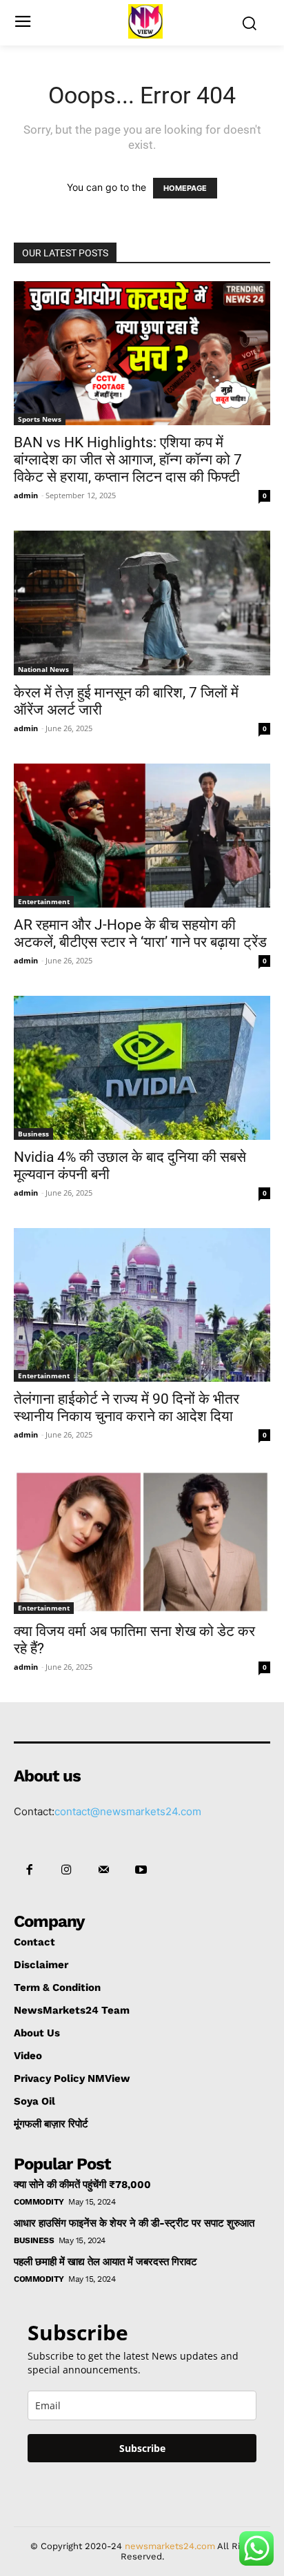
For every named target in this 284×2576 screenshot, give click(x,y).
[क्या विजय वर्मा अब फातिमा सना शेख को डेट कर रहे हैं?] (142, 1542)
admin (26, 495)
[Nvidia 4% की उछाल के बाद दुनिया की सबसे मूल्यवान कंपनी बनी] (142, 1068)
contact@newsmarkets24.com (128, 1811)
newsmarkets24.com (170, 2546)
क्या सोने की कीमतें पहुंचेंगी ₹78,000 (82, 2185)
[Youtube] (141, 1870)
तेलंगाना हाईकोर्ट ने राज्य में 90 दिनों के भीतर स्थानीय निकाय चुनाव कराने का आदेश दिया (126, 1408)
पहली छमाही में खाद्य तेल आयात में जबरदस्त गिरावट (105, 2262)
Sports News (40, 419)
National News (43, 669)
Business (33, 1134)
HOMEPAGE (185, 188)
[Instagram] (66, 1870)
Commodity (39, 2202)
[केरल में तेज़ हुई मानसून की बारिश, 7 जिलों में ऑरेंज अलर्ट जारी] (142, 603)
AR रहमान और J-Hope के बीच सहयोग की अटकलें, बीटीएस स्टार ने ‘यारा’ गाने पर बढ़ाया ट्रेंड (140, 933)
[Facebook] (29, 1870)
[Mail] (103, 1870)
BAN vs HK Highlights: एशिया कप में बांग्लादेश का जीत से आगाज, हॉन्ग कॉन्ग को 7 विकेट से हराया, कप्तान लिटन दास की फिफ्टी (128, 460)
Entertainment (44, 901)
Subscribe (142, 2448)
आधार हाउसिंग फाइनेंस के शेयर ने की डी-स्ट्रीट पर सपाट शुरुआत (134, 2223)
